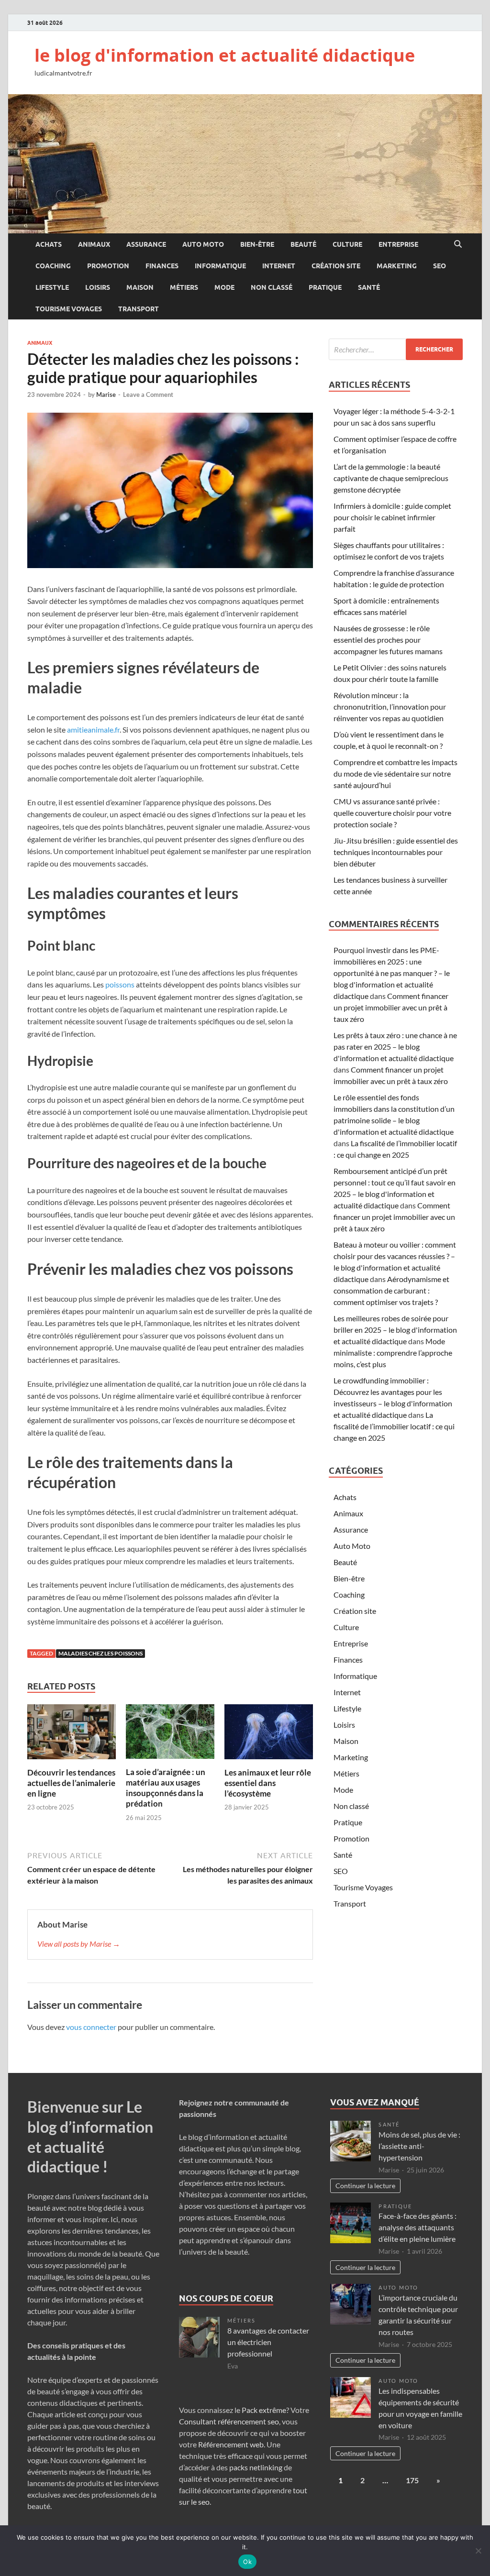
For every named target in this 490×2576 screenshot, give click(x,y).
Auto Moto (203, 244)
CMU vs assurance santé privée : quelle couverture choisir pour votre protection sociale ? (392, 813)
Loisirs (98, 287)
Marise (106, 395)
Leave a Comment (148, 395)
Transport (139, 309)
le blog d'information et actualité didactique (225, 55)
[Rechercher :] (396, 349)
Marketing (397, 266)
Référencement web (231, 2444)
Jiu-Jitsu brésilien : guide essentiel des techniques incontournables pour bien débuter (396, 852)
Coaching (53, 266)
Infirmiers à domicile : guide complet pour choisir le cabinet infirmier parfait (392, 517)
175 (412, 2480)
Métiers (184, 287)
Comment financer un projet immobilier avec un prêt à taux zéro (391, 1007)
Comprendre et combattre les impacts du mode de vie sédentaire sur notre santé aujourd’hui (395, 773)
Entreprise (398, 244)
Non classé (272, 287)
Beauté (303, 244)
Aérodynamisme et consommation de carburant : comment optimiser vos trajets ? (391, 1290)
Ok (247, 2562)
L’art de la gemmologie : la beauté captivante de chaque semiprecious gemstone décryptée (391, 478)
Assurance (146, 244)
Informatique (220, 266)
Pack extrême (264, 2410)
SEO (440, 266)
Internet (279, 266)
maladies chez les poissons (100, 1653)
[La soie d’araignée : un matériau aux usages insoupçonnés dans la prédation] (170, 1735)
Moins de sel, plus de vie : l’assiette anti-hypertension (419, 2146)
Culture (347, 244)
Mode (224, 287)
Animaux (94, 244)
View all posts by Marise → (79, 1944)
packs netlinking (255, 2467)
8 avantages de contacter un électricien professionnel (268, 2342)
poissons (120, 984)
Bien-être (257, 244)
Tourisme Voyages (69, 309)
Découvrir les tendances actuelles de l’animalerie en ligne (71, 1783)
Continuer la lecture (365, 2186)
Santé (369, 287)
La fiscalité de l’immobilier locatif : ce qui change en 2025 (394, 1426)
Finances (162, 266)
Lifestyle (52, 287)
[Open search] (458, 244)
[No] (478, 2551)
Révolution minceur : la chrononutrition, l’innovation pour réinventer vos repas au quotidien (390, 707)
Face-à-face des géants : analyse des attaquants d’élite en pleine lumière (418, 2227)
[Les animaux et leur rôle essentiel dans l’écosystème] (269, 1735)
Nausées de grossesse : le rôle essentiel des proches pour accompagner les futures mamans (388, 640)
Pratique (325, 287)
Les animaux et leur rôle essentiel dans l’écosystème (268, 1783)
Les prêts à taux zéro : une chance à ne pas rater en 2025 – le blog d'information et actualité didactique (395, 1047)
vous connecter (91, 2027)
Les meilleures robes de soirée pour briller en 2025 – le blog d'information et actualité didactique (395, 1330)
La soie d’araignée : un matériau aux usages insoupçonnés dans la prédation (166, 1788)
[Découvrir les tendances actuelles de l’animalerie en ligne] (72, 1735)
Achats (49, 244)
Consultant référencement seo (229, 2421)
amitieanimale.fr (93, 729)
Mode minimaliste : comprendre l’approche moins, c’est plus (393, 1353)
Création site (336, 266)
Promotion (108, 266)
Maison (140, 287)
